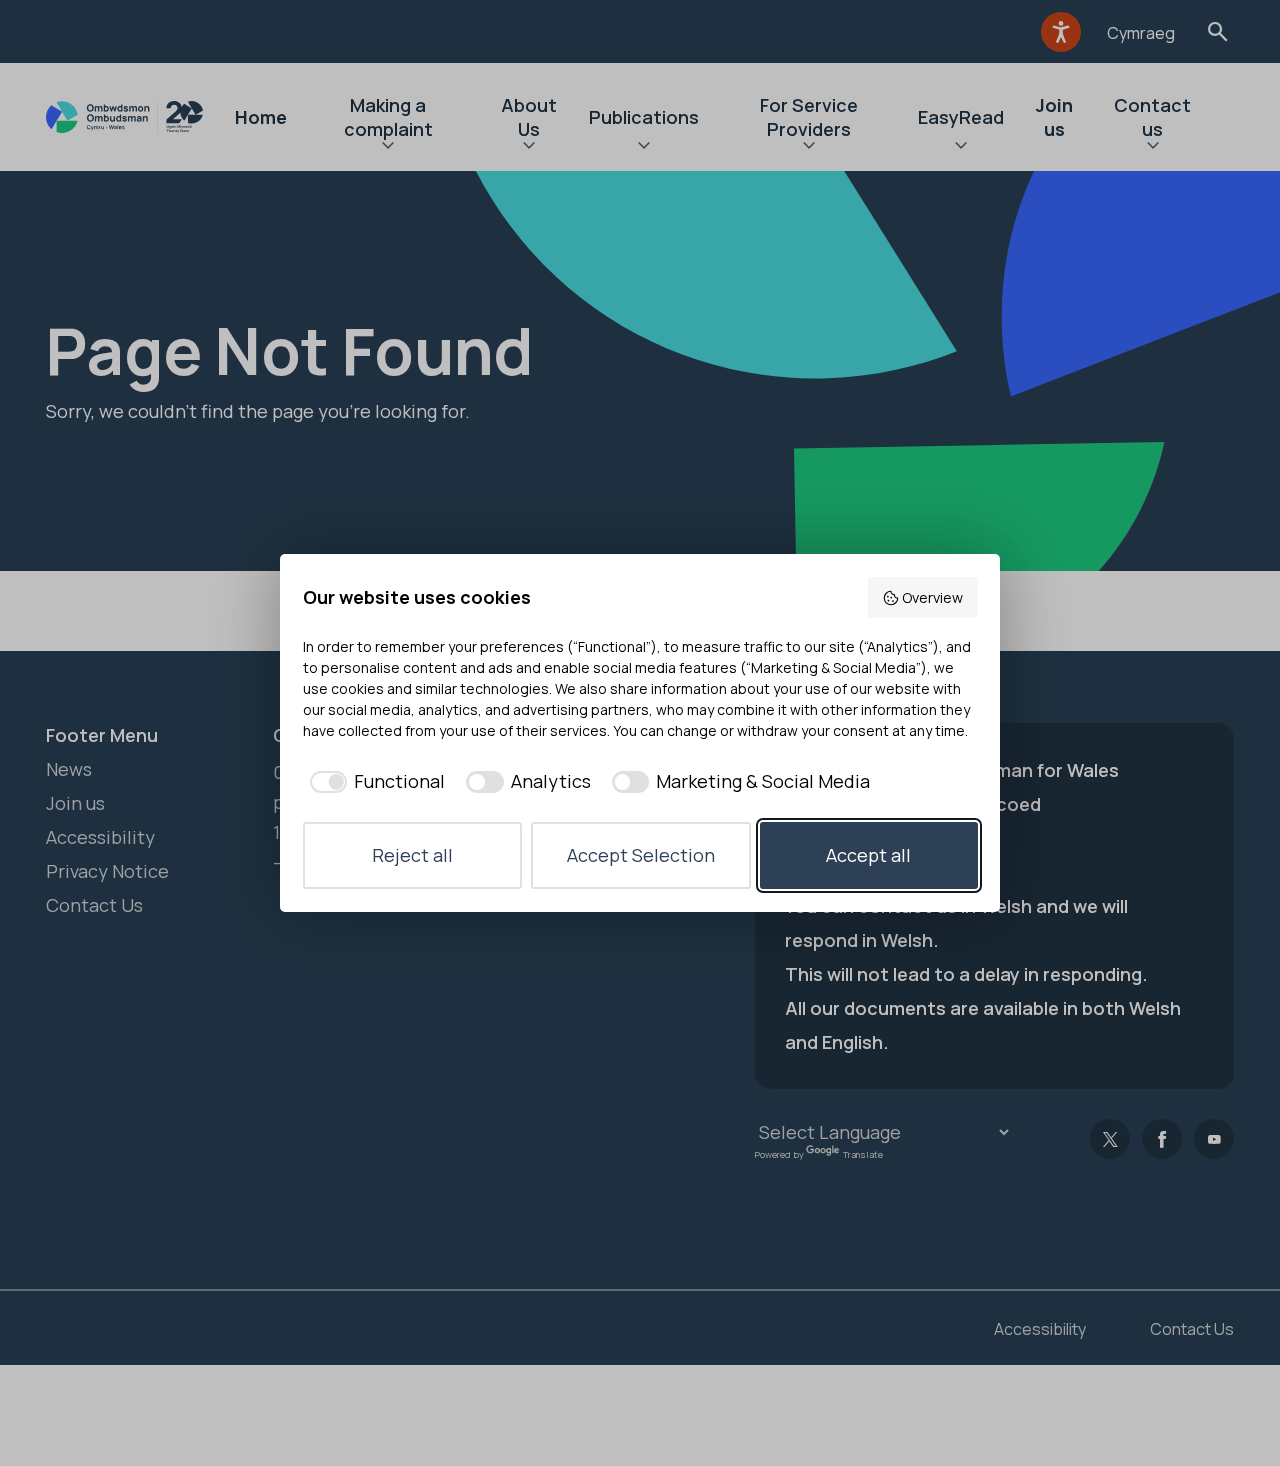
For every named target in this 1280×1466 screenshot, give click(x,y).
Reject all (412, 855)
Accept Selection (641, 855)
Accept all (868, 855)
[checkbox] (374, 781)
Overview (932, 597)
